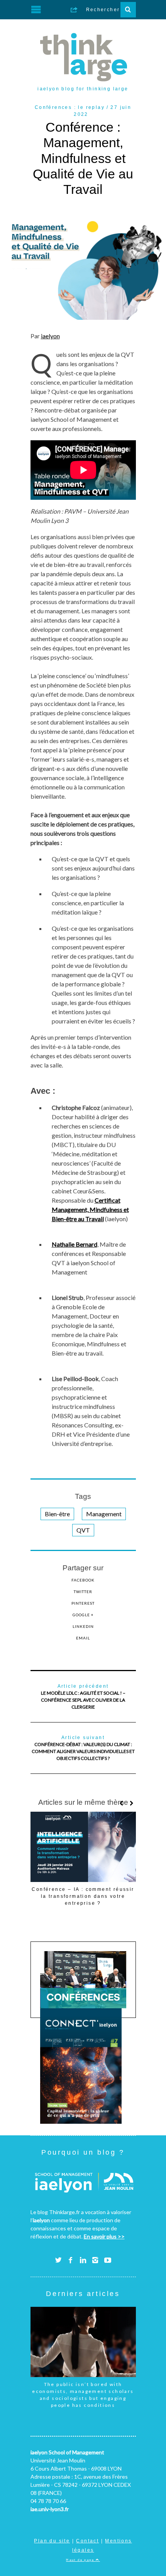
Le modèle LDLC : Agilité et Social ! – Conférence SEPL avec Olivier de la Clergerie (83, 1697)
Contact (87, 2541)
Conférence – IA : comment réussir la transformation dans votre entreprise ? (83, 1896)
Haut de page (81, 2560)
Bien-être (57, 1514)
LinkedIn (83, 1626)
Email (83, 1638)
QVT (83, 1530)
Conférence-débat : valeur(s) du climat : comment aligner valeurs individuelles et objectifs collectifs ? (83, 1748)
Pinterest (83, 1603)
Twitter (83, 1592)
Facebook (83, 1580)
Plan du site (52, 2541)
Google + (83, 1615)
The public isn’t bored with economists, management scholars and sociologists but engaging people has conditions (83, 2395)
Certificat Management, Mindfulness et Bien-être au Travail (90, 1209)
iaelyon (50, 336)
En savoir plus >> (104, 2236)
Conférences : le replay (70, 107)
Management (104, 1514)
